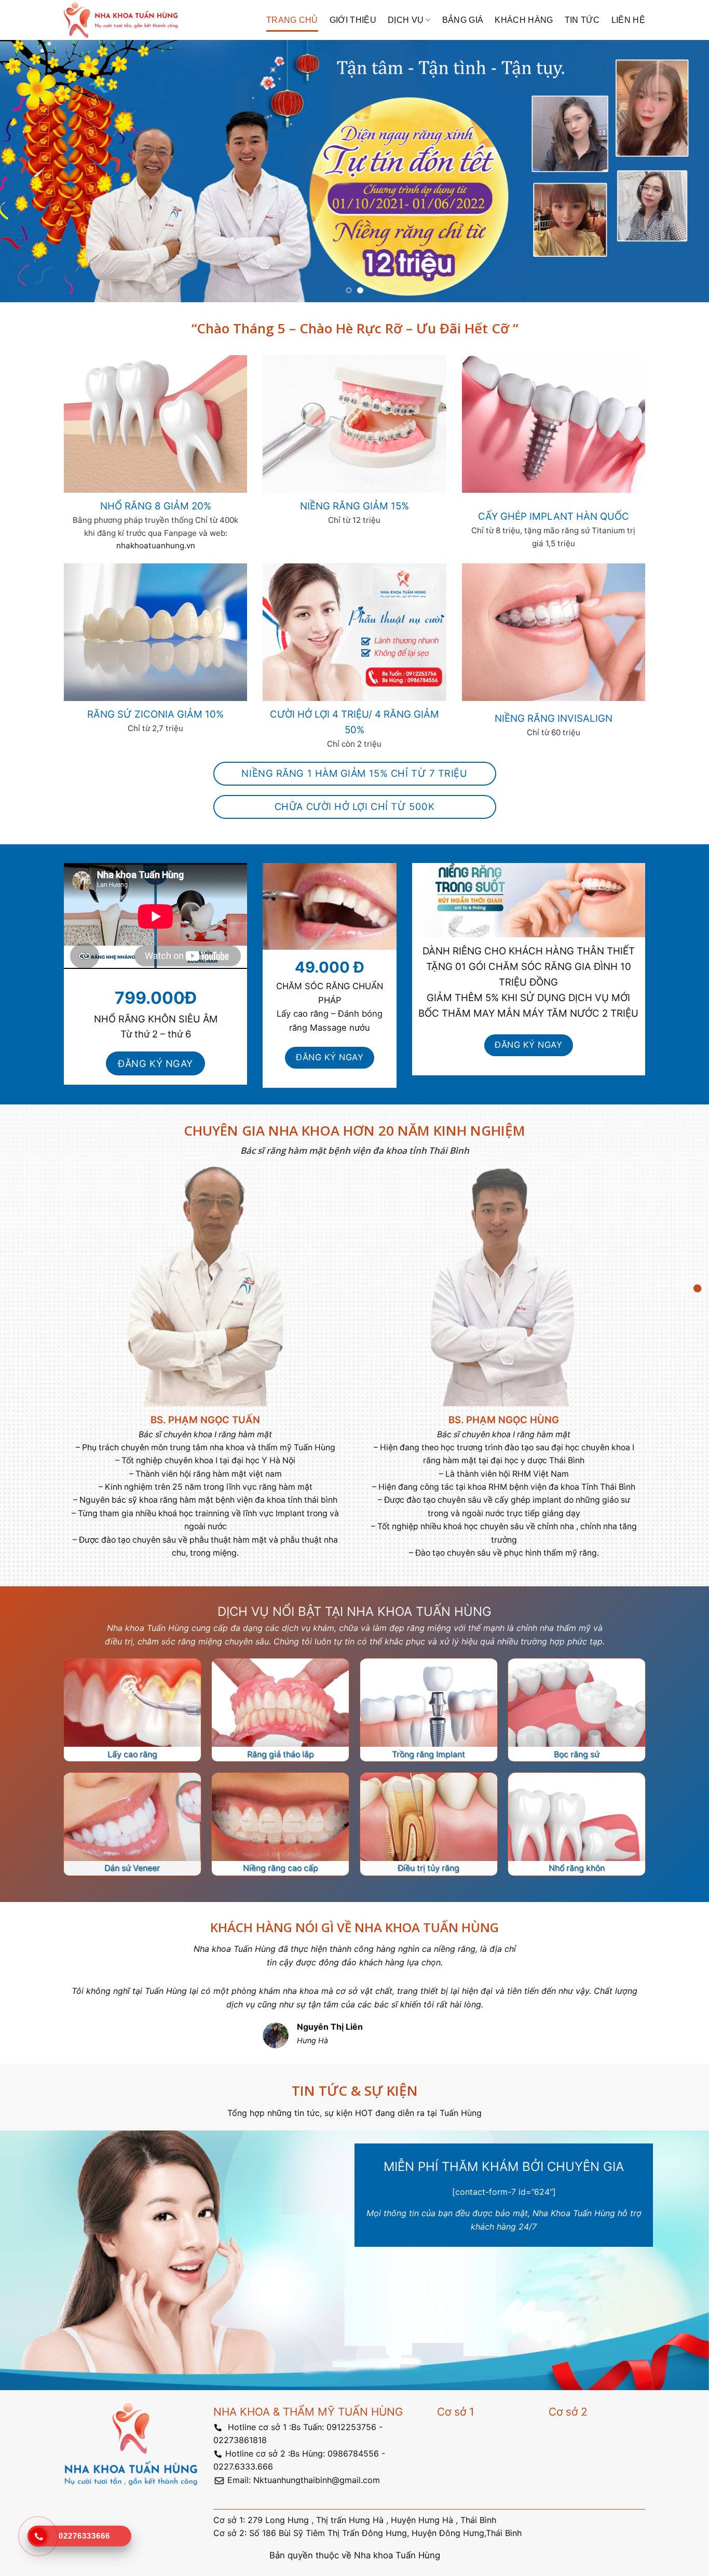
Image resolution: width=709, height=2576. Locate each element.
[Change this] (697, 1288)
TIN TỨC (582, 20)
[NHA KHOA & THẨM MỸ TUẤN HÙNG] (121, 20)
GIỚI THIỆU (353, 20)
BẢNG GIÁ (463, 20)
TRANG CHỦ (292, 20)
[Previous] (28, 171)
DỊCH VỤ (406, 20)
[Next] (681, 171)
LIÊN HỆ (628, 20)
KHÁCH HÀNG (524, 20)
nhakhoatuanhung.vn (156, 545)
